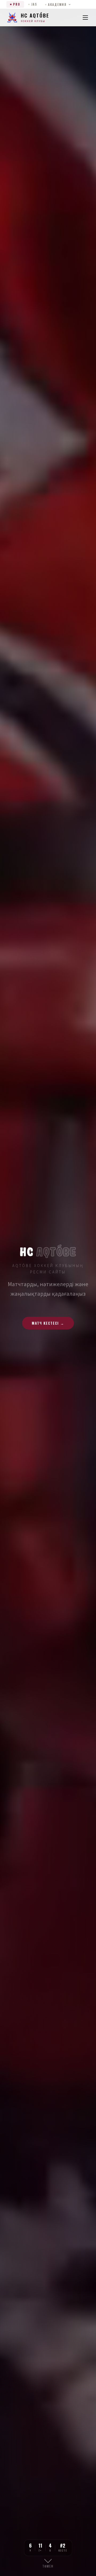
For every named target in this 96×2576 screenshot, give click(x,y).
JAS (34, 4)
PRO (17, 4)
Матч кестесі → (48, 1323)
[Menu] (85, 18)
